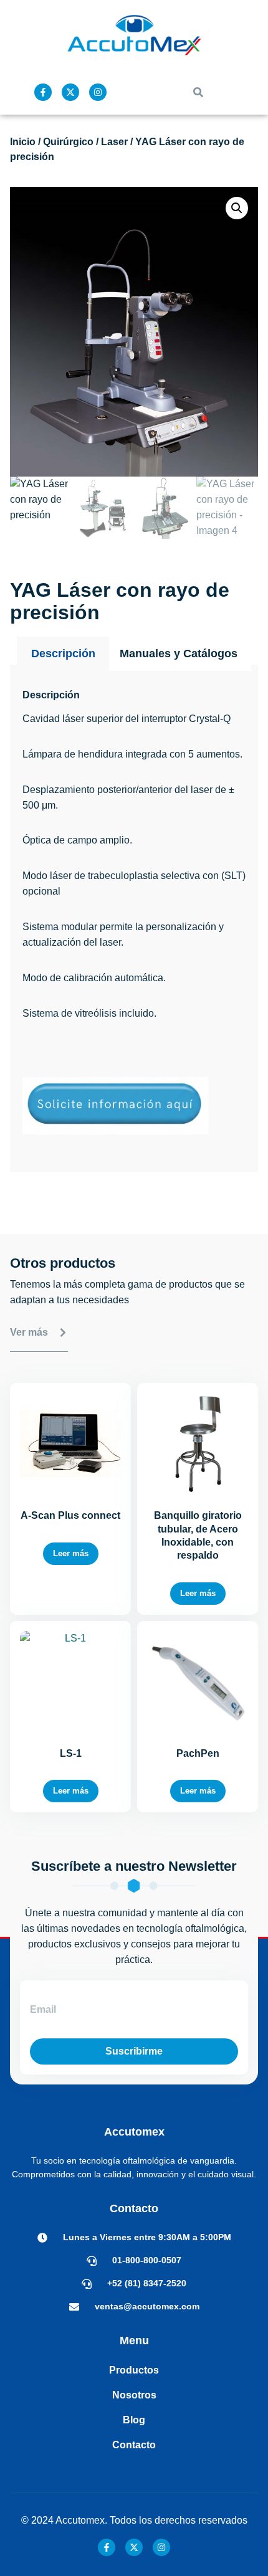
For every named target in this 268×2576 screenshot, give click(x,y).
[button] (198, 92)
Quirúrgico (68, 142)
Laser (114, 142)
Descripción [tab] (63, 654)
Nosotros (134, 2395)
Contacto (134, 2445)
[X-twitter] (70, 92)
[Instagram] (98, 92)
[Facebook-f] (43, 92)
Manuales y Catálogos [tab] (179, 654)
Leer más (71, 1553)
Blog (134, 2420)
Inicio (23, 142)
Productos (134, 2370)
